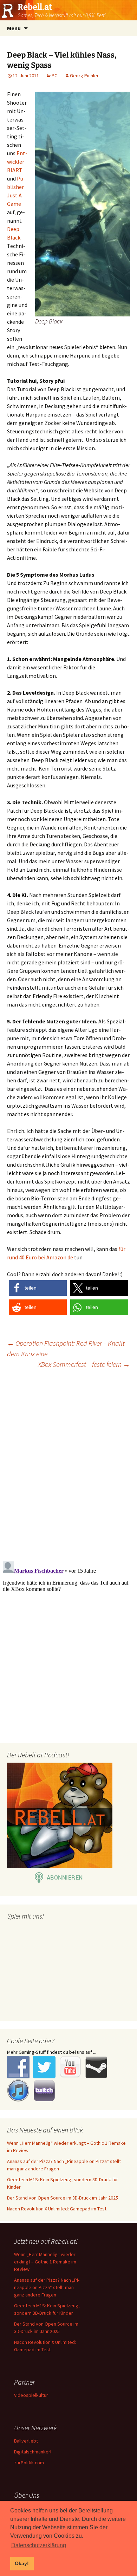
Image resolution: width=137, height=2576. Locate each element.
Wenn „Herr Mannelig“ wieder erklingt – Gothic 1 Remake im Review (45, 2262)
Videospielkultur (31, 2395)
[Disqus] (68, 1464)
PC (54, 76)
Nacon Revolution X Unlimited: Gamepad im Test (57, 2209)
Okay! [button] (22, 2563)
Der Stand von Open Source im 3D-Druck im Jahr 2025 (63, 2198)
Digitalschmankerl (33, 2452)
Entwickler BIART (17, 162)
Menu (14, 28)
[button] (38, 1288)
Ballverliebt (26, 2441)
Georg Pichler (84, 76)
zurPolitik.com (29, 2463)
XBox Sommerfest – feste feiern (84, 1364)
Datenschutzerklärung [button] (39, 2545)
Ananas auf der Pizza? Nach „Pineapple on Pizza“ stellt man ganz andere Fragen (47, 2287)
